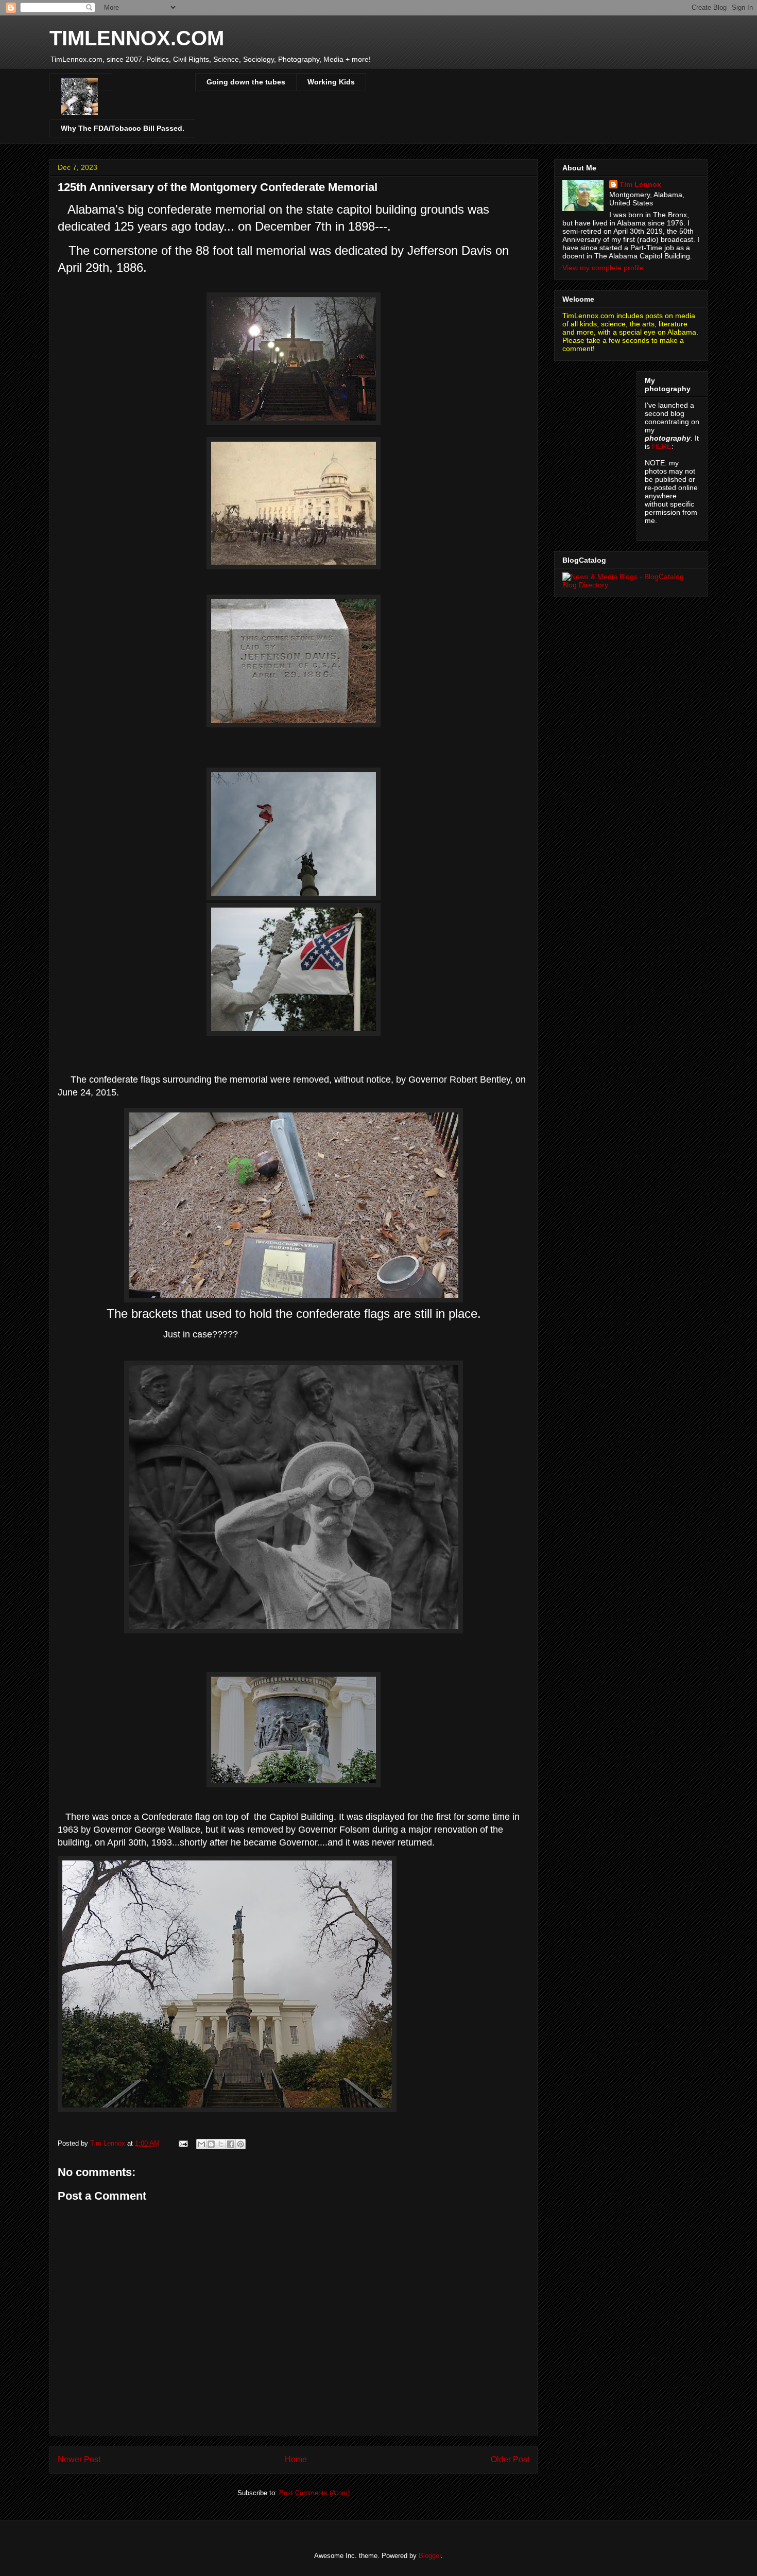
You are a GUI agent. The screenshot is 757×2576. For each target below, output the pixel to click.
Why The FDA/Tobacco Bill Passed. (123, 128)
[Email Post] (183, 2143)
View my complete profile (603, 268)
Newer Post (79, 2459)
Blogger (430, 2556)
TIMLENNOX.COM (137, 38)
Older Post (510, 2459)
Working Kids (331, 82)
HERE (662, 446)
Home (296, 2459)
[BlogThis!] (211, 2144)
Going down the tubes (246, 82)
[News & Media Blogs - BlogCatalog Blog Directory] (631, 585)
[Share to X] (221, 2144)
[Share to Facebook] (231, 2144)
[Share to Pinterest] (240, 2144)
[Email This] (201, 2144)
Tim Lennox (640, 184)
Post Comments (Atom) (314, 2493)
